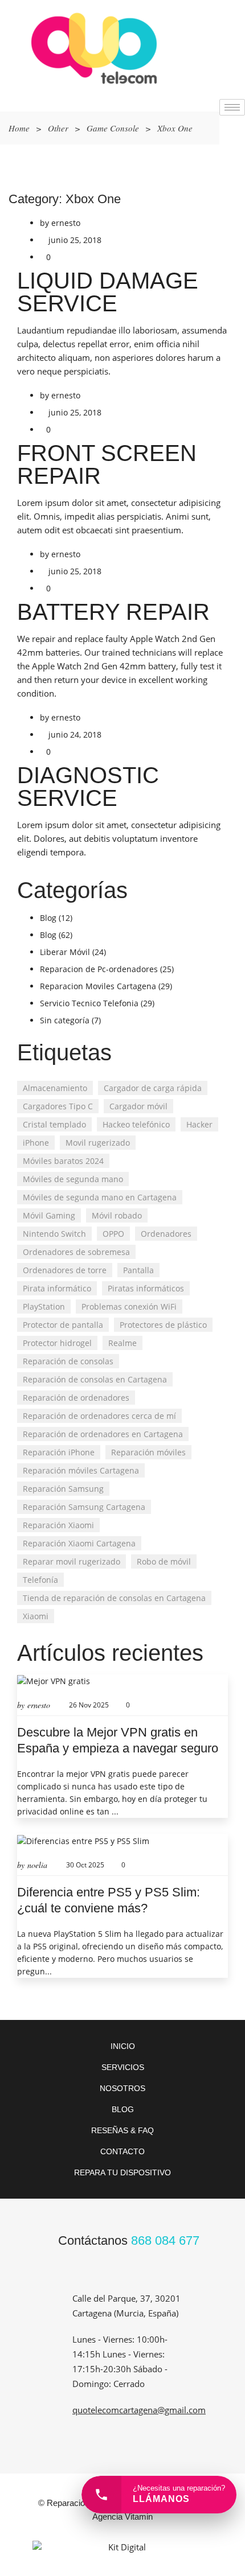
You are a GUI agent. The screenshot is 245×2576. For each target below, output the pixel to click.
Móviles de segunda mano (73, 1179)
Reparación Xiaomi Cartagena (79, 1543)
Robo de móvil (164, 1561)
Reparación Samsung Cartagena (84, 1507)
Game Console (113, 128)
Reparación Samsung (63, 1489)
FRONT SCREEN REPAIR (107, 464)
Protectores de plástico (163, 1325)
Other (58, 128)
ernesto (66, 223)
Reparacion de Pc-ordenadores (99, 969)
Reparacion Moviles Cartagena (98, 986)
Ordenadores (166, 1234)
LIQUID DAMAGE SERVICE (108, 292)
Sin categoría (65, 1020)
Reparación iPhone (59, 1452)
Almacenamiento (55, 1088)
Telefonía (40, 1580)
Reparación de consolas (68, 1361)
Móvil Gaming (49, 1215)
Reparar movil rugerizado (72, 1561)
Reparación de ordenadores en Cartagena (103, 1434)
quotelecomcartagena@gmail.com (139, 2410)
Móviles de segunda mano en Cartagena (100, 1197)
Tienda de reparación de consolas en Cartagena (114, 1598)
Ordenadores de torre (65, 1270)
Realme (122, 1343)
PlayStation (44, 1306)
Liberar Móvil (65, 952)
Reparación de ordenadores (76, 1398)
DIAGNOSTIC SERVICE (88, 787)
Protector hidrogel (57, 1343)
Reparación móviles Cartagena (81, 1470)
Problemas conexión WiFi (129, 1306)
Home (19, 128)
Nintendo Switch (54, 1234)
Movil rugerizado (98, 1143)
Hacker (199, 1124)
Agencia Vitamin (122, 2517)
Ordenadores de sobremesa (76, 1252)
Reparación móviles (148, 1452)
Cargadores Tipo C (58, 1106)
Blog (48, 918)
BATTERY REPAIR (113, 612)
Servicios (123, 2067)
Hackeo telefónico (136, 1124)
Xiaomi (36, 1616)
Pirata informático (57, 1288)
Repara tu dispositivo (122, 2172)
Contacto (122, 2151)
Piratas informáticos (146, 1288)
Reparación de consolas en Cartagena (95, 1379)
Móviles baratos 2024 (63, 1161)
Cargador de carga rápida (153, 1088)
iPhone (36, 1143)
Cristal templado (54, 1124)
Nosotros (122, 2088)
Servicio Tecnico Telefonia (89, 1003)
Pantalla (138, 1270)
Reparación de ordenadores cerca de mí (99, 1416)
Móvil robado (117, 1215)
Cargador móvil (138, 1106)
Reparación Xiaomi (58, 1525)
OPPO (113, 1234)
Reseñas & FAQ (122, 2130)
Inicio (123, 2046)
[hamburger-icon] (232, 107)
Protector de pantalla (63, 1325)
